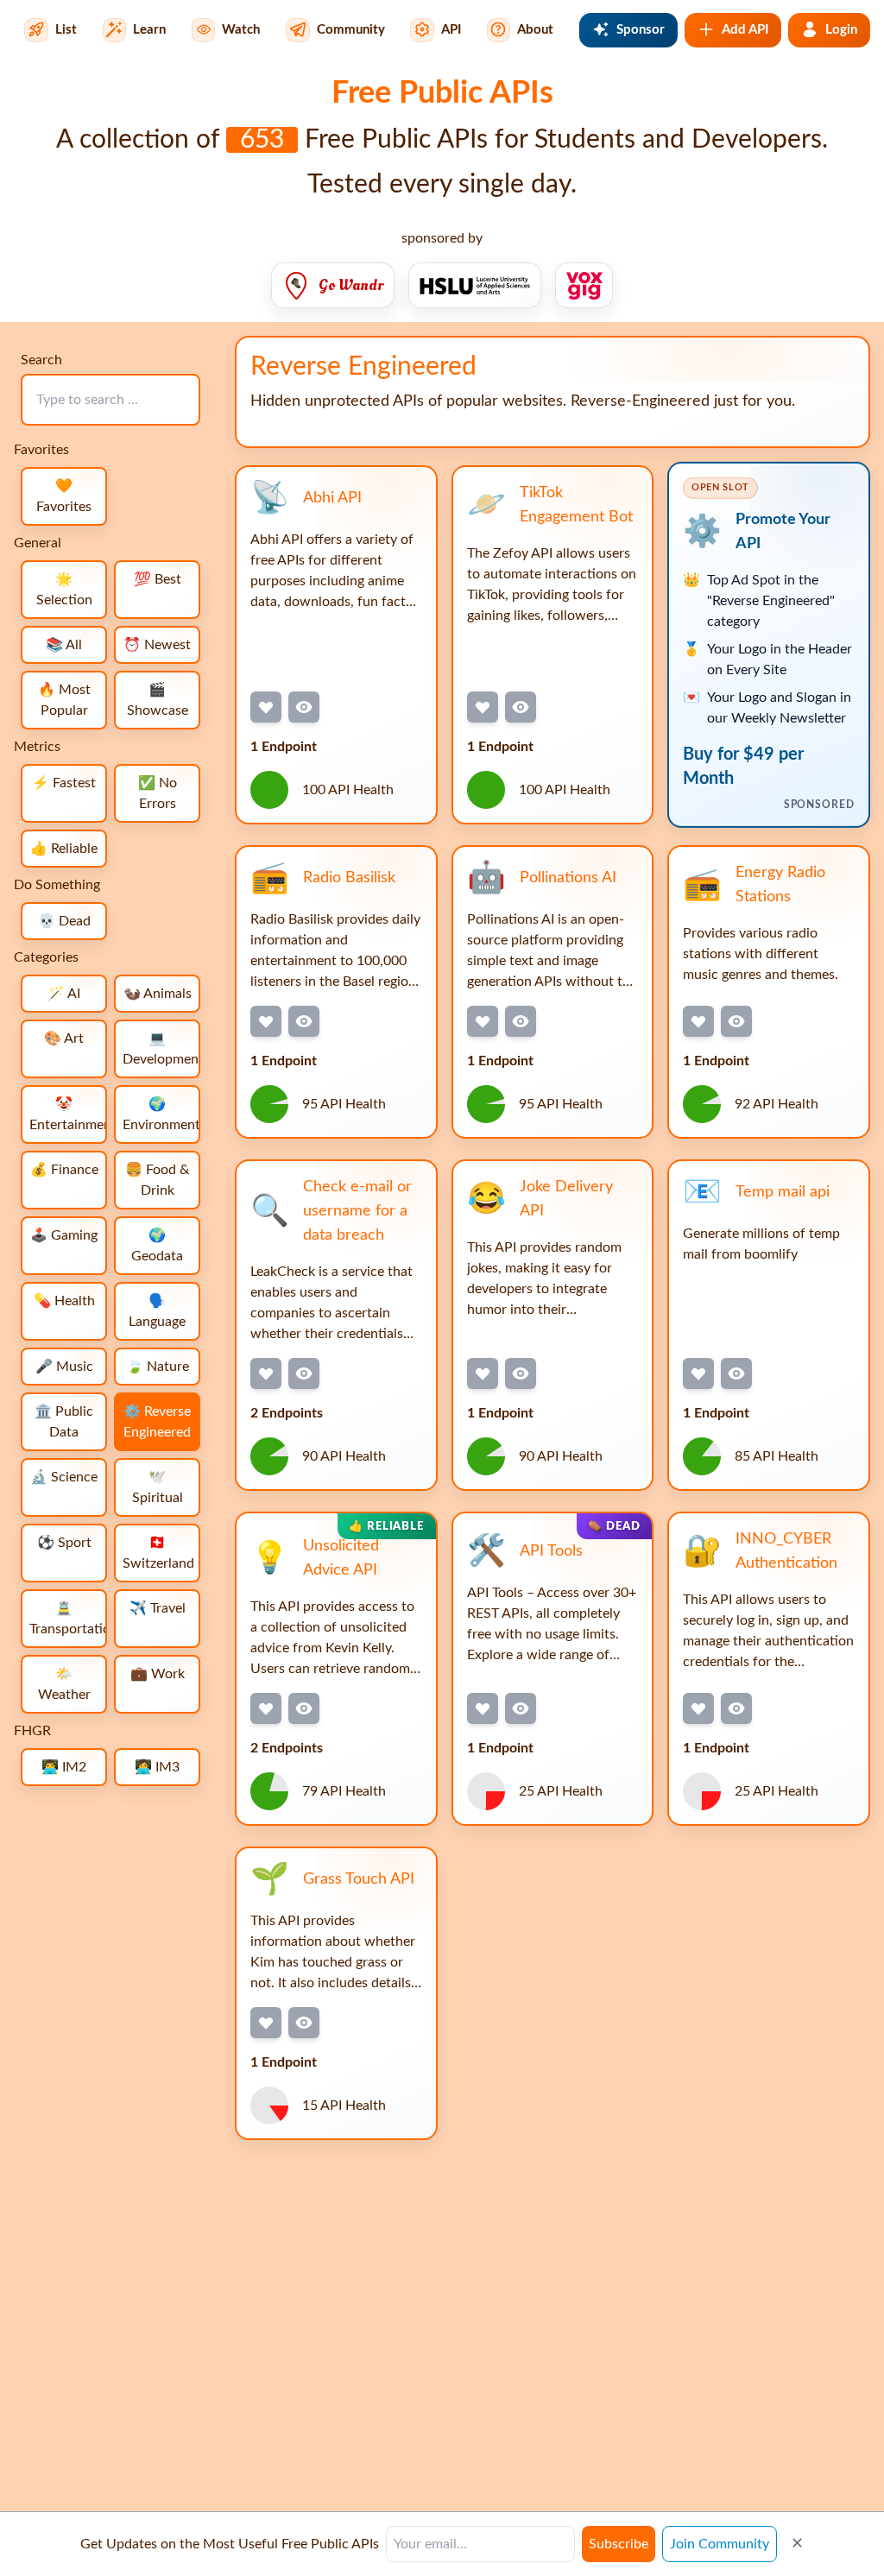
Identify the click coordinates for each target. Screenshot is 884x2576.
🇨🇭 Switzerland (158, 1553)
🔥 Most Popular (64, 700)
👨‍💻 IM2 (64, 1767)
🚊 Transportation (68, 1619)
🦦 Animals (158, 994)
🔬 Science (64, 1477)
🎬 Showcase (158, 700)
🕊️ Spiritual (158, 1487)
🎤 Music (64, 1367)
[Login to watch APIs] (304, 707)
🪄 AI (64, 994)
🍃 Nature (158, 1367)
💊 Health (64, 1301)
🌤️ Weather (64, 1684)
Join (720, 2544)
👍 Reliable (64, 849)
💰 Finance (64, 1170)
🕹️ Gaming (64, 1235)
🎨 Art (64, 1039)
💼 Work (158, 1674)
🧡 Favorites (64, 496)
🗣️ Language (157, 1311)
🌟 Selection (64, 590)
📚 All (64, 645)
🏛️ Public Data (64, 1422)
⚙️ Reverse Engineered (157, 1422)
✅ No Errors (158, 793)
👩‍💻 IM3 (157, 1767)
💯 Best (158, 579)
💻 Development (161, 1049)
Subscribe (619, 2544)
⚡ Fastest (64, 783)
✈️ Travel (158, 1608)
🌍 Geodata (157, 1246)
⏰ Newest (157, 645)
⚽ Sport (64, 1543)
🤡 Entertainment (68, 1114)
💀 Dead (64, 921)
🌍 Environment (161, 1114)
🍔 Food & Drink (157, 1180)
